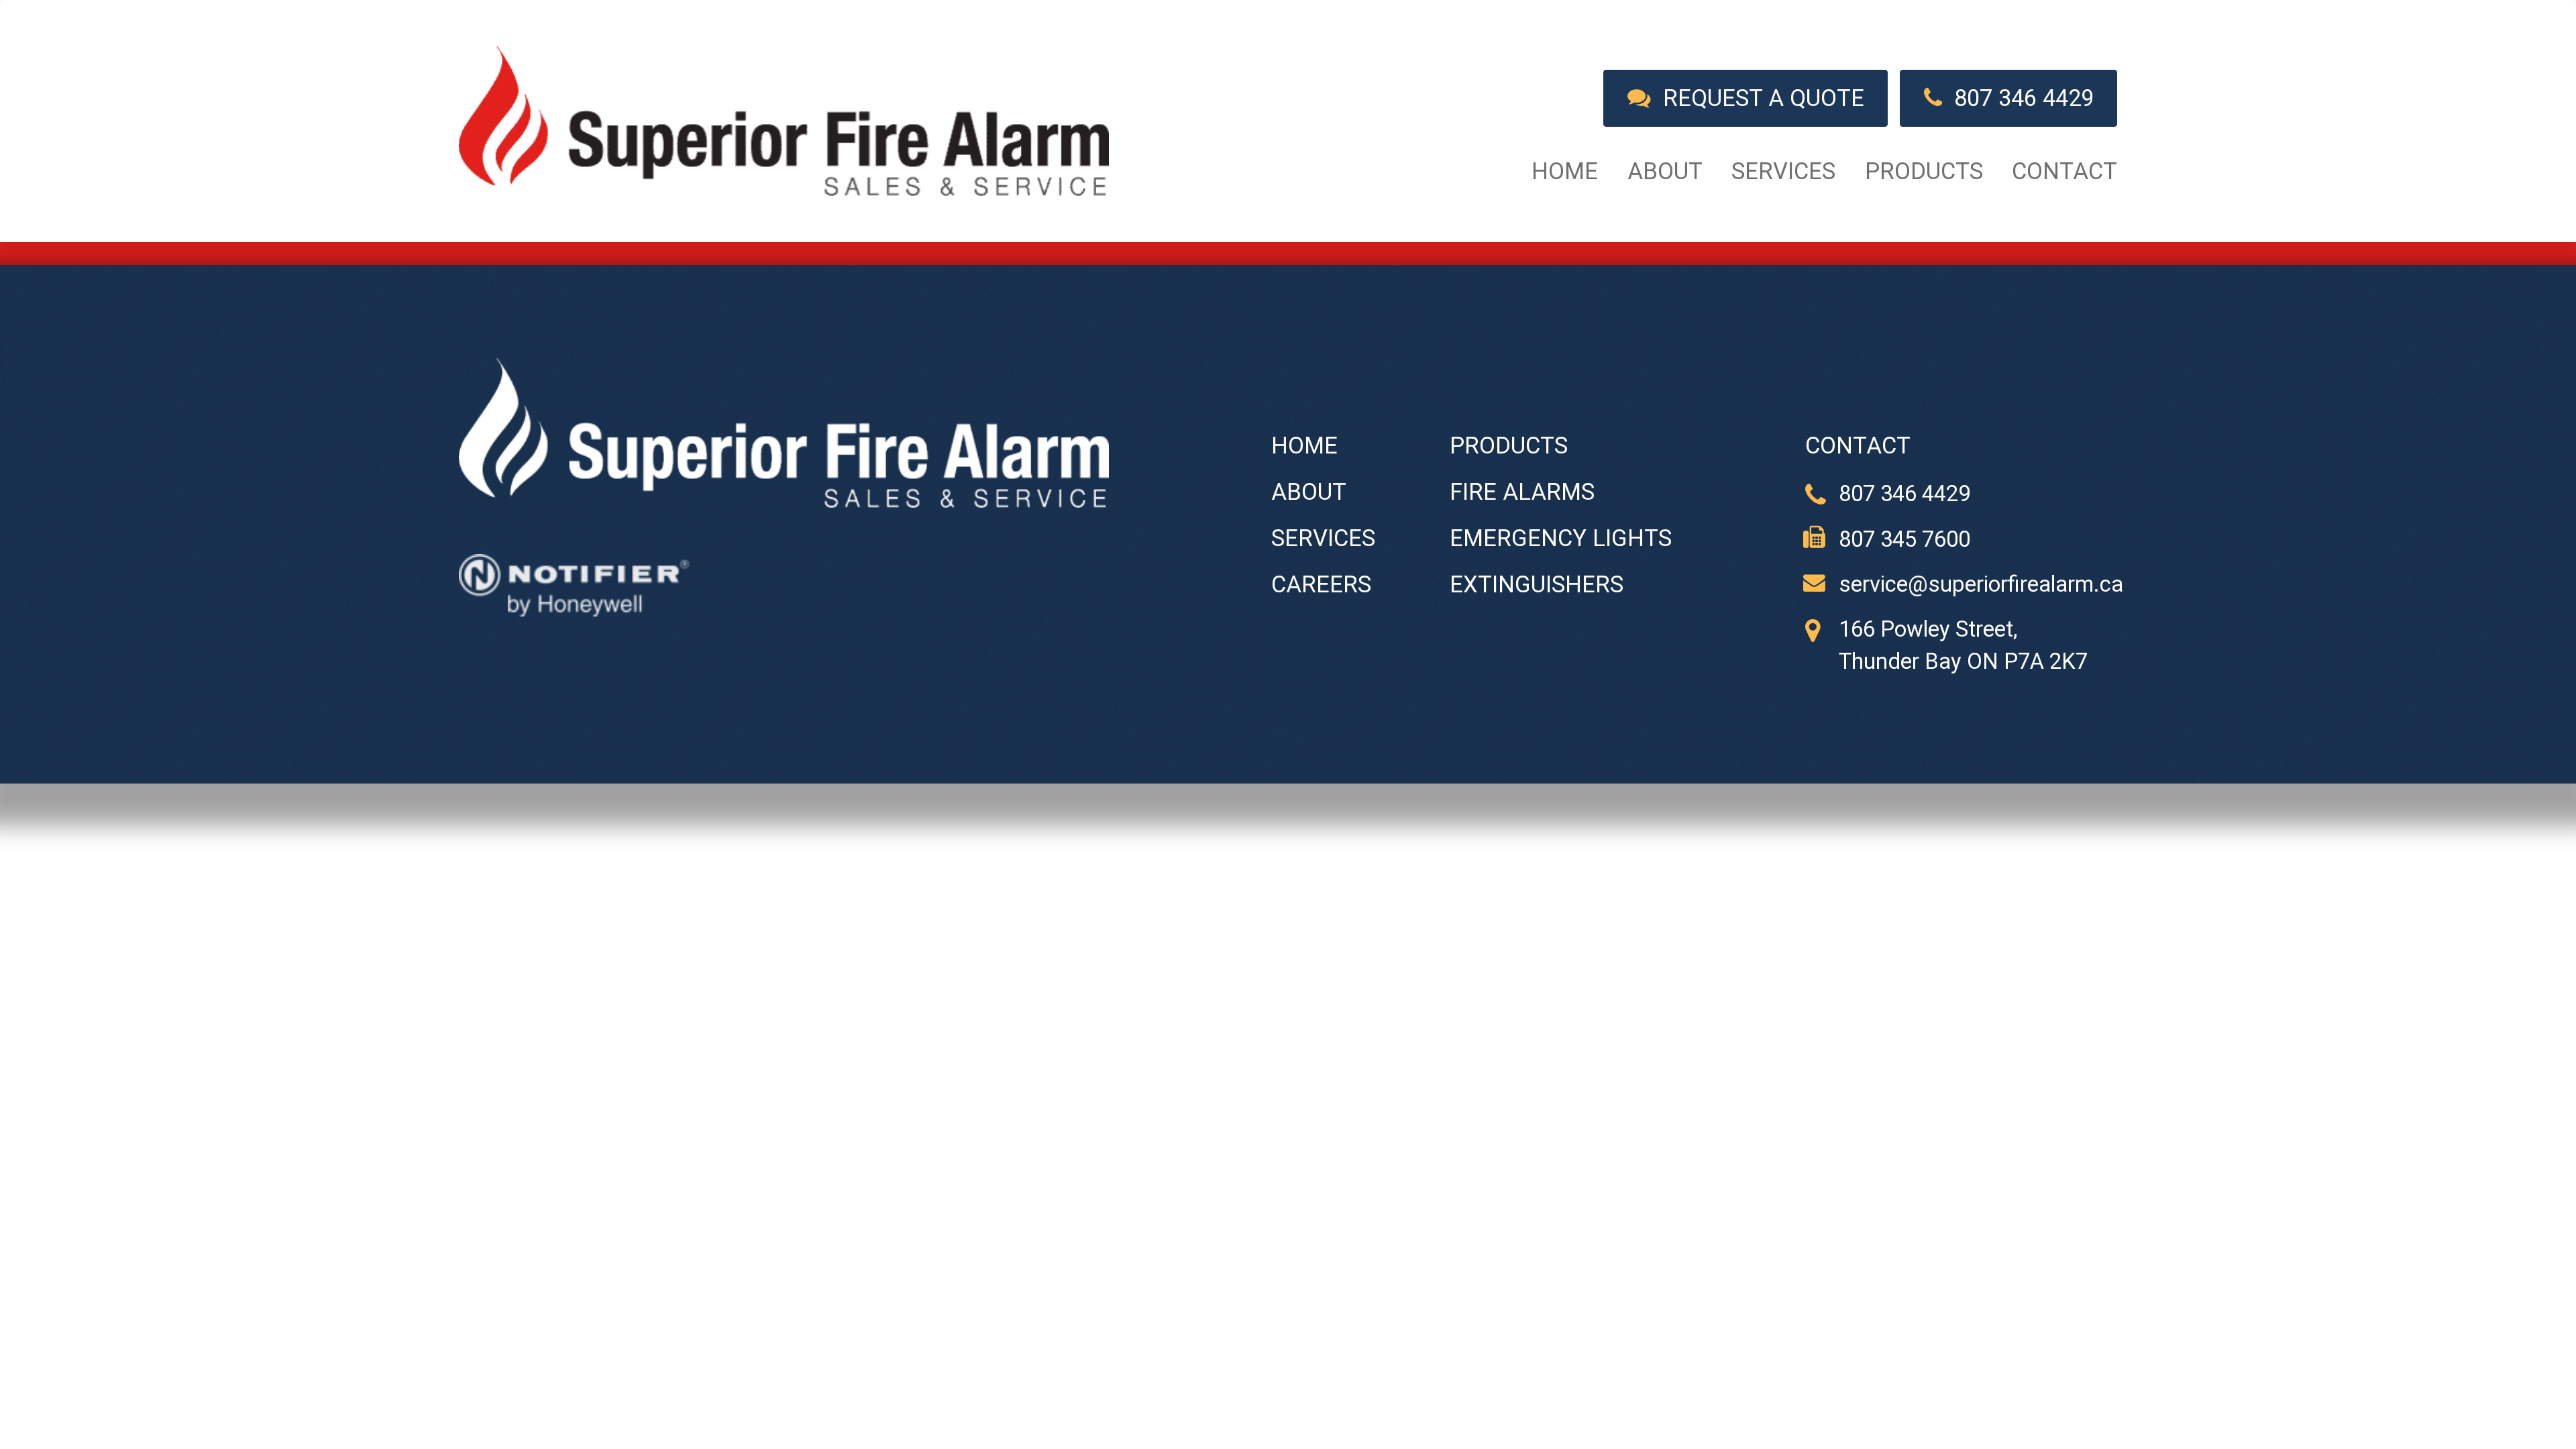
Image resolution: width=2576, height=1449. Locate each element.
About (1665, 171)
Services (1783, 171)
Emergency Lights (1561, 538)
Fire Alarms (1522, 492)
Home (1565, 171)
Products (1924, 171)
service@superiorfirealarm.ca (1981, 584)
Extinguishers (1537, 584)
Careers (1321, 584)
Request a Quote (1758, 98)
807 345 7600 (1904, 539)
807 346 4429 (2018, 98)
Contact (2064, 171)
